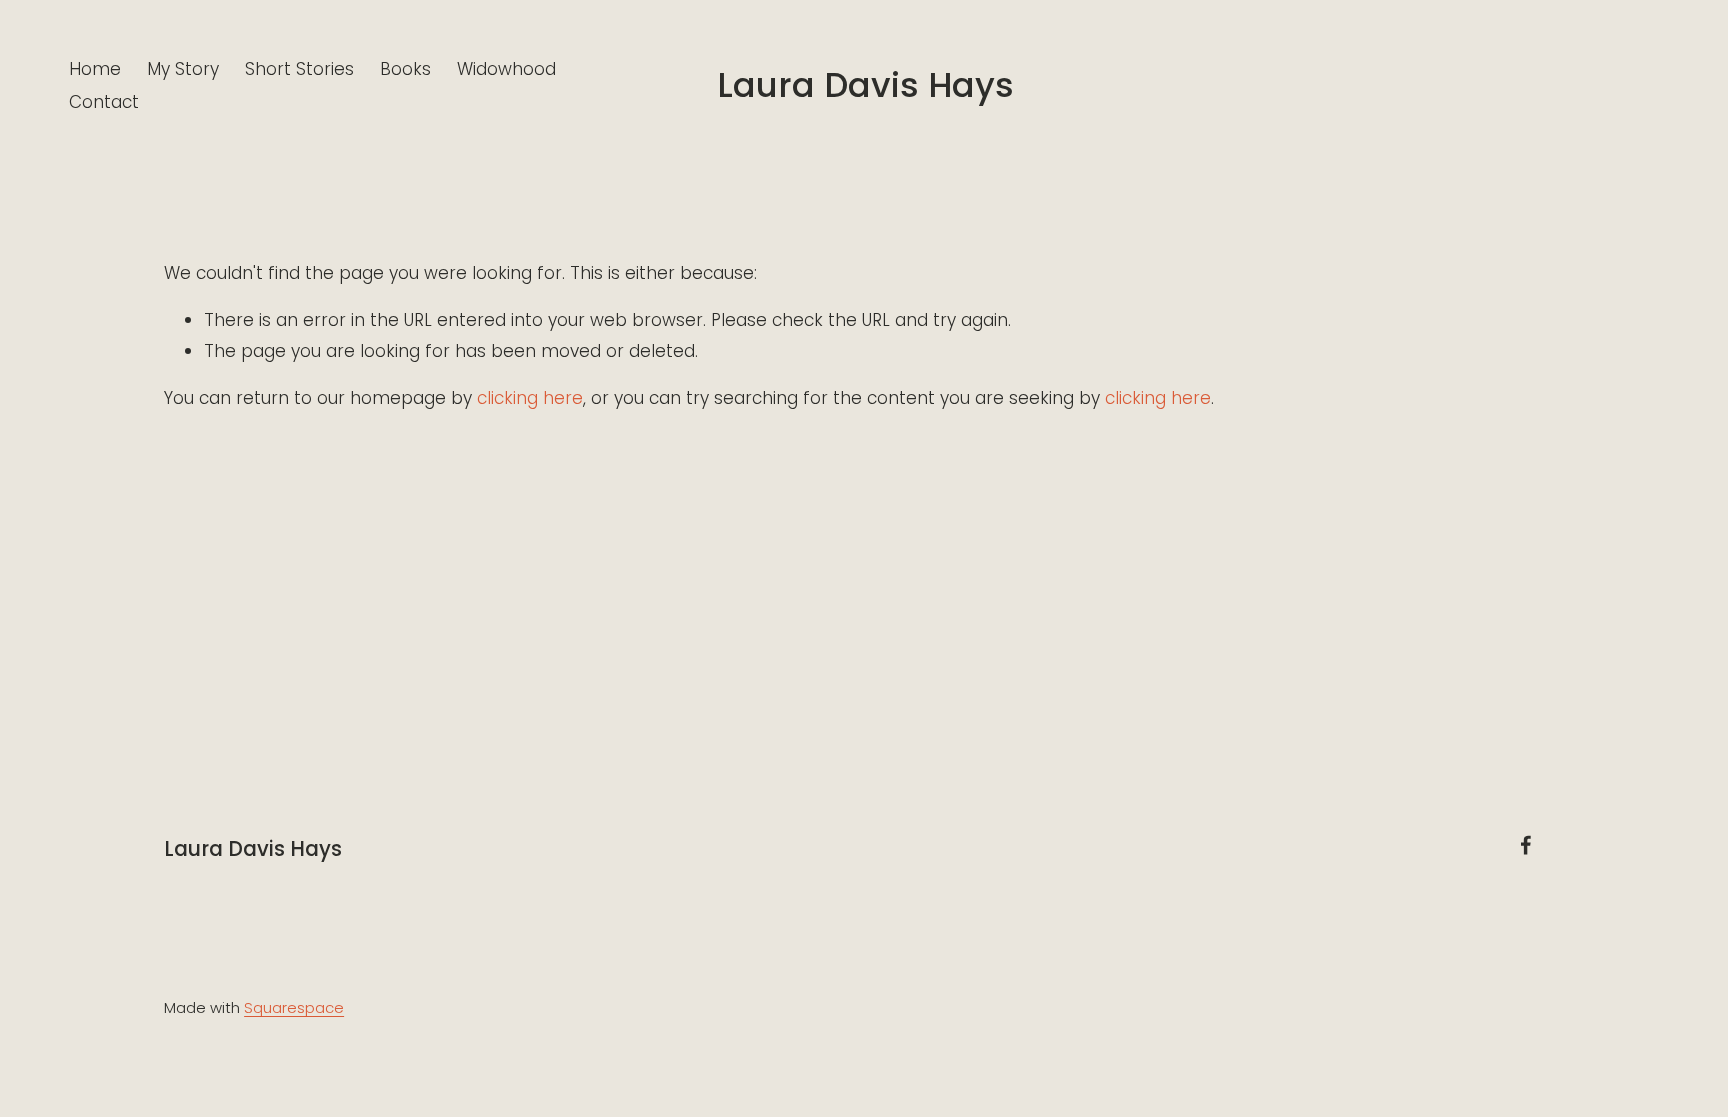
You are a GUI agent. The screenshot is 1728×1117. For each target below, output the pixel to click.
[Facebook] (1526, 845)
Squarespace (294, 1007)
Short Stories (299, 69)
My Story (183, 69)
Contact (104, 102)
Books (405, 69)
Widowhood (506, 69)
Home (95, 69)
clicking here (530, 398)
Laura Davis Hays (865, 85)
